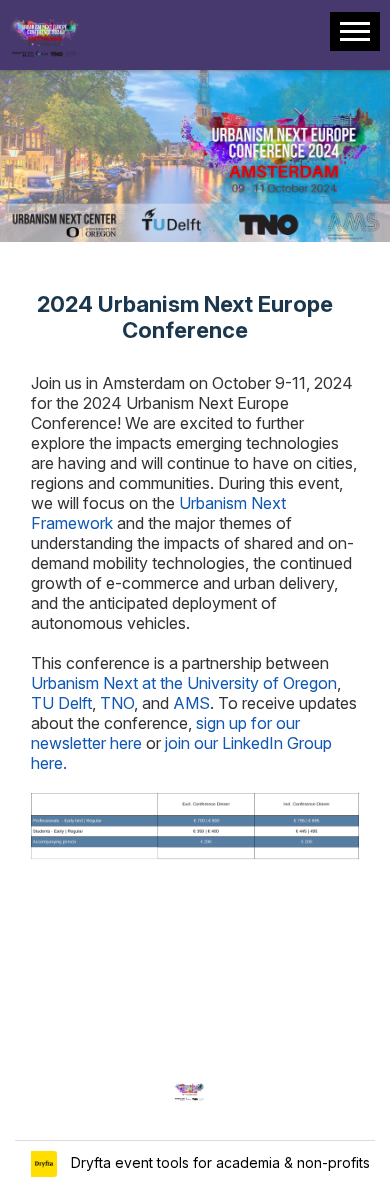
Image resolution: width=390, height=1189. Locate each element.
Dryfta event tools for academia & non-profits (218, 1162)
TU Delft (61, 703)
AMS (191, 703)
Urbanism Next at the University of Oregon (184, 683)
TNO (117, 703)
